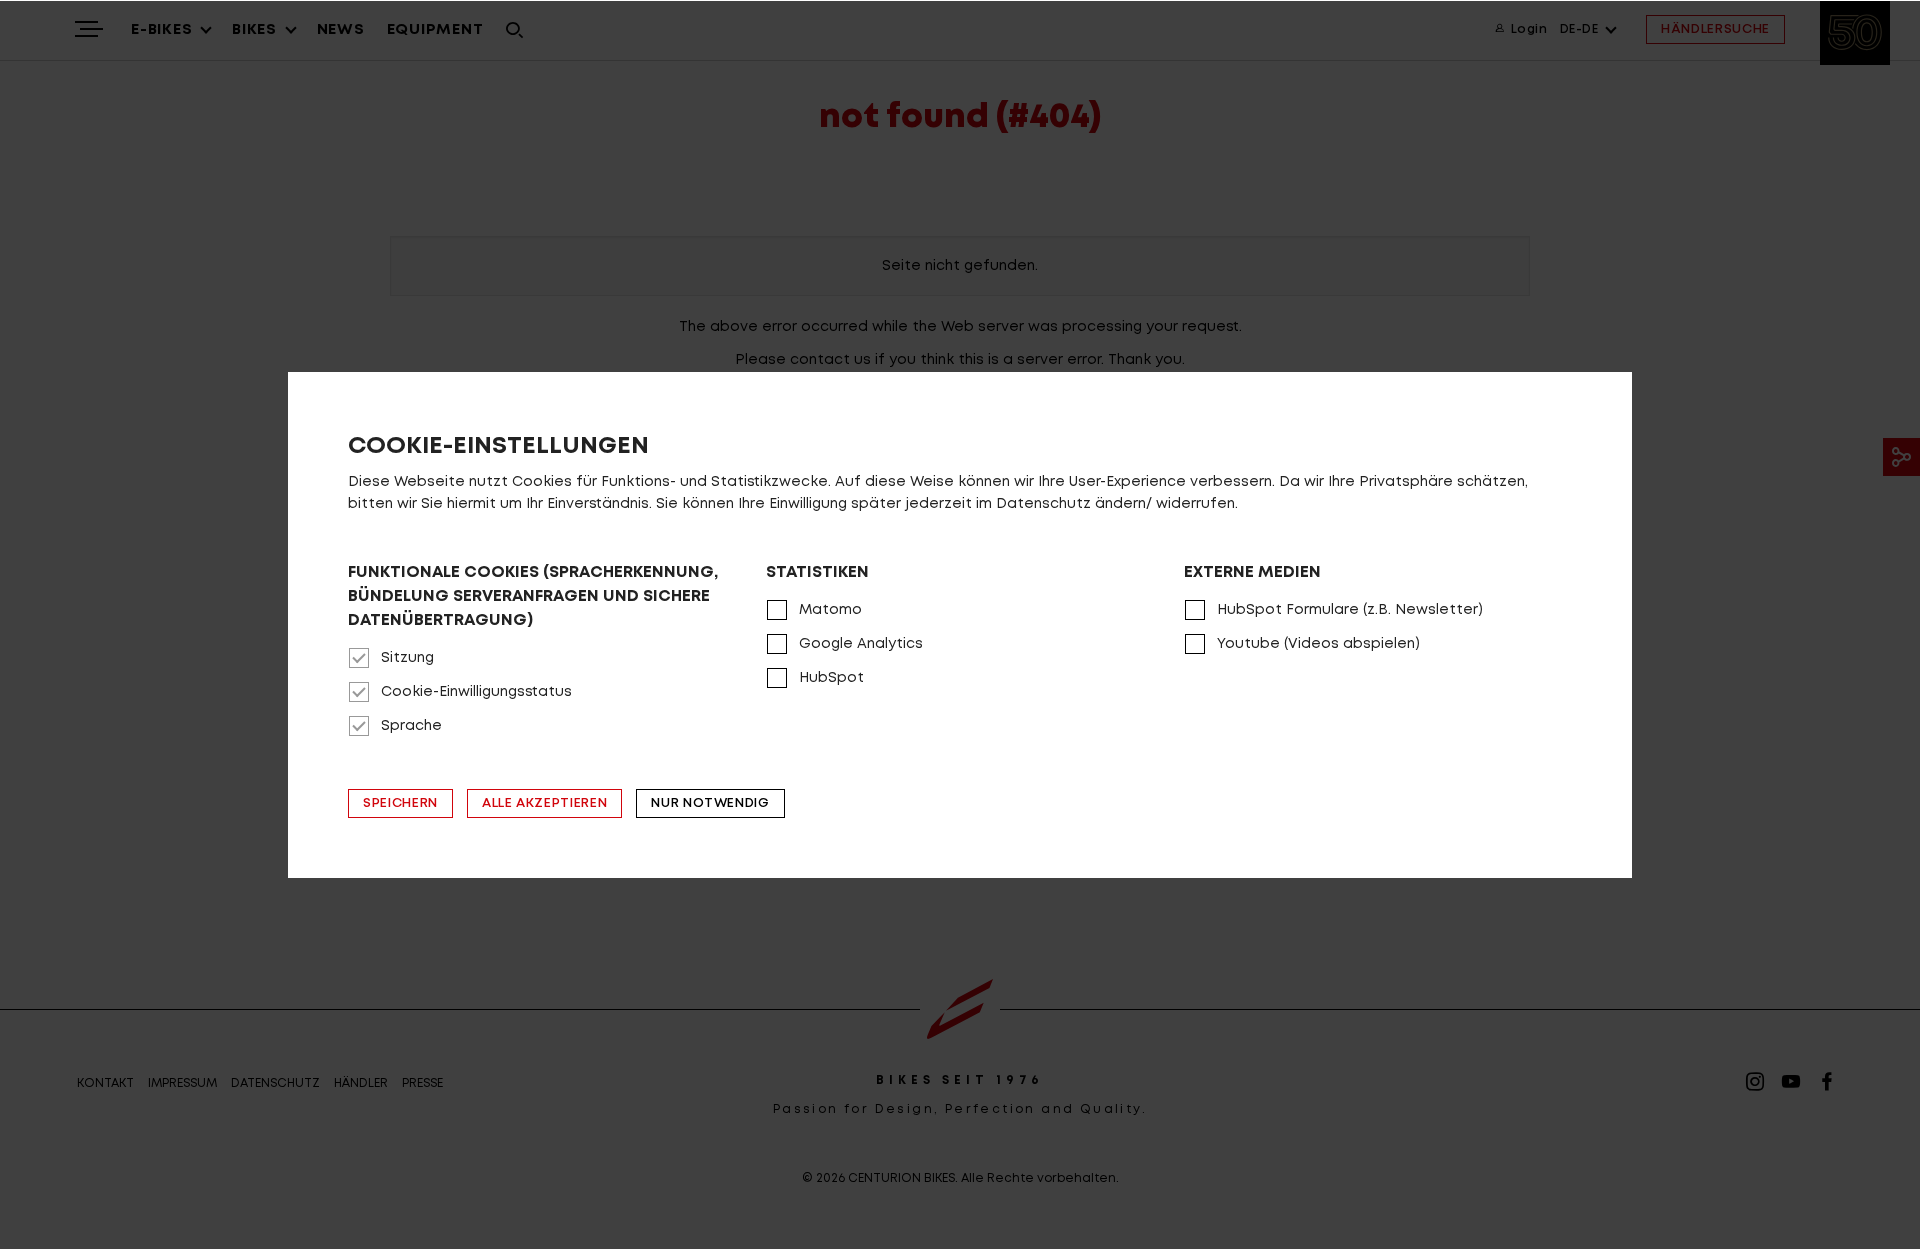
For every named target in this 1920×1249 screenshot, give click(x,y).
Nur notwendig (710, 803)
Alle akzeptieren (544, 803)
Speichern (400, 803)
